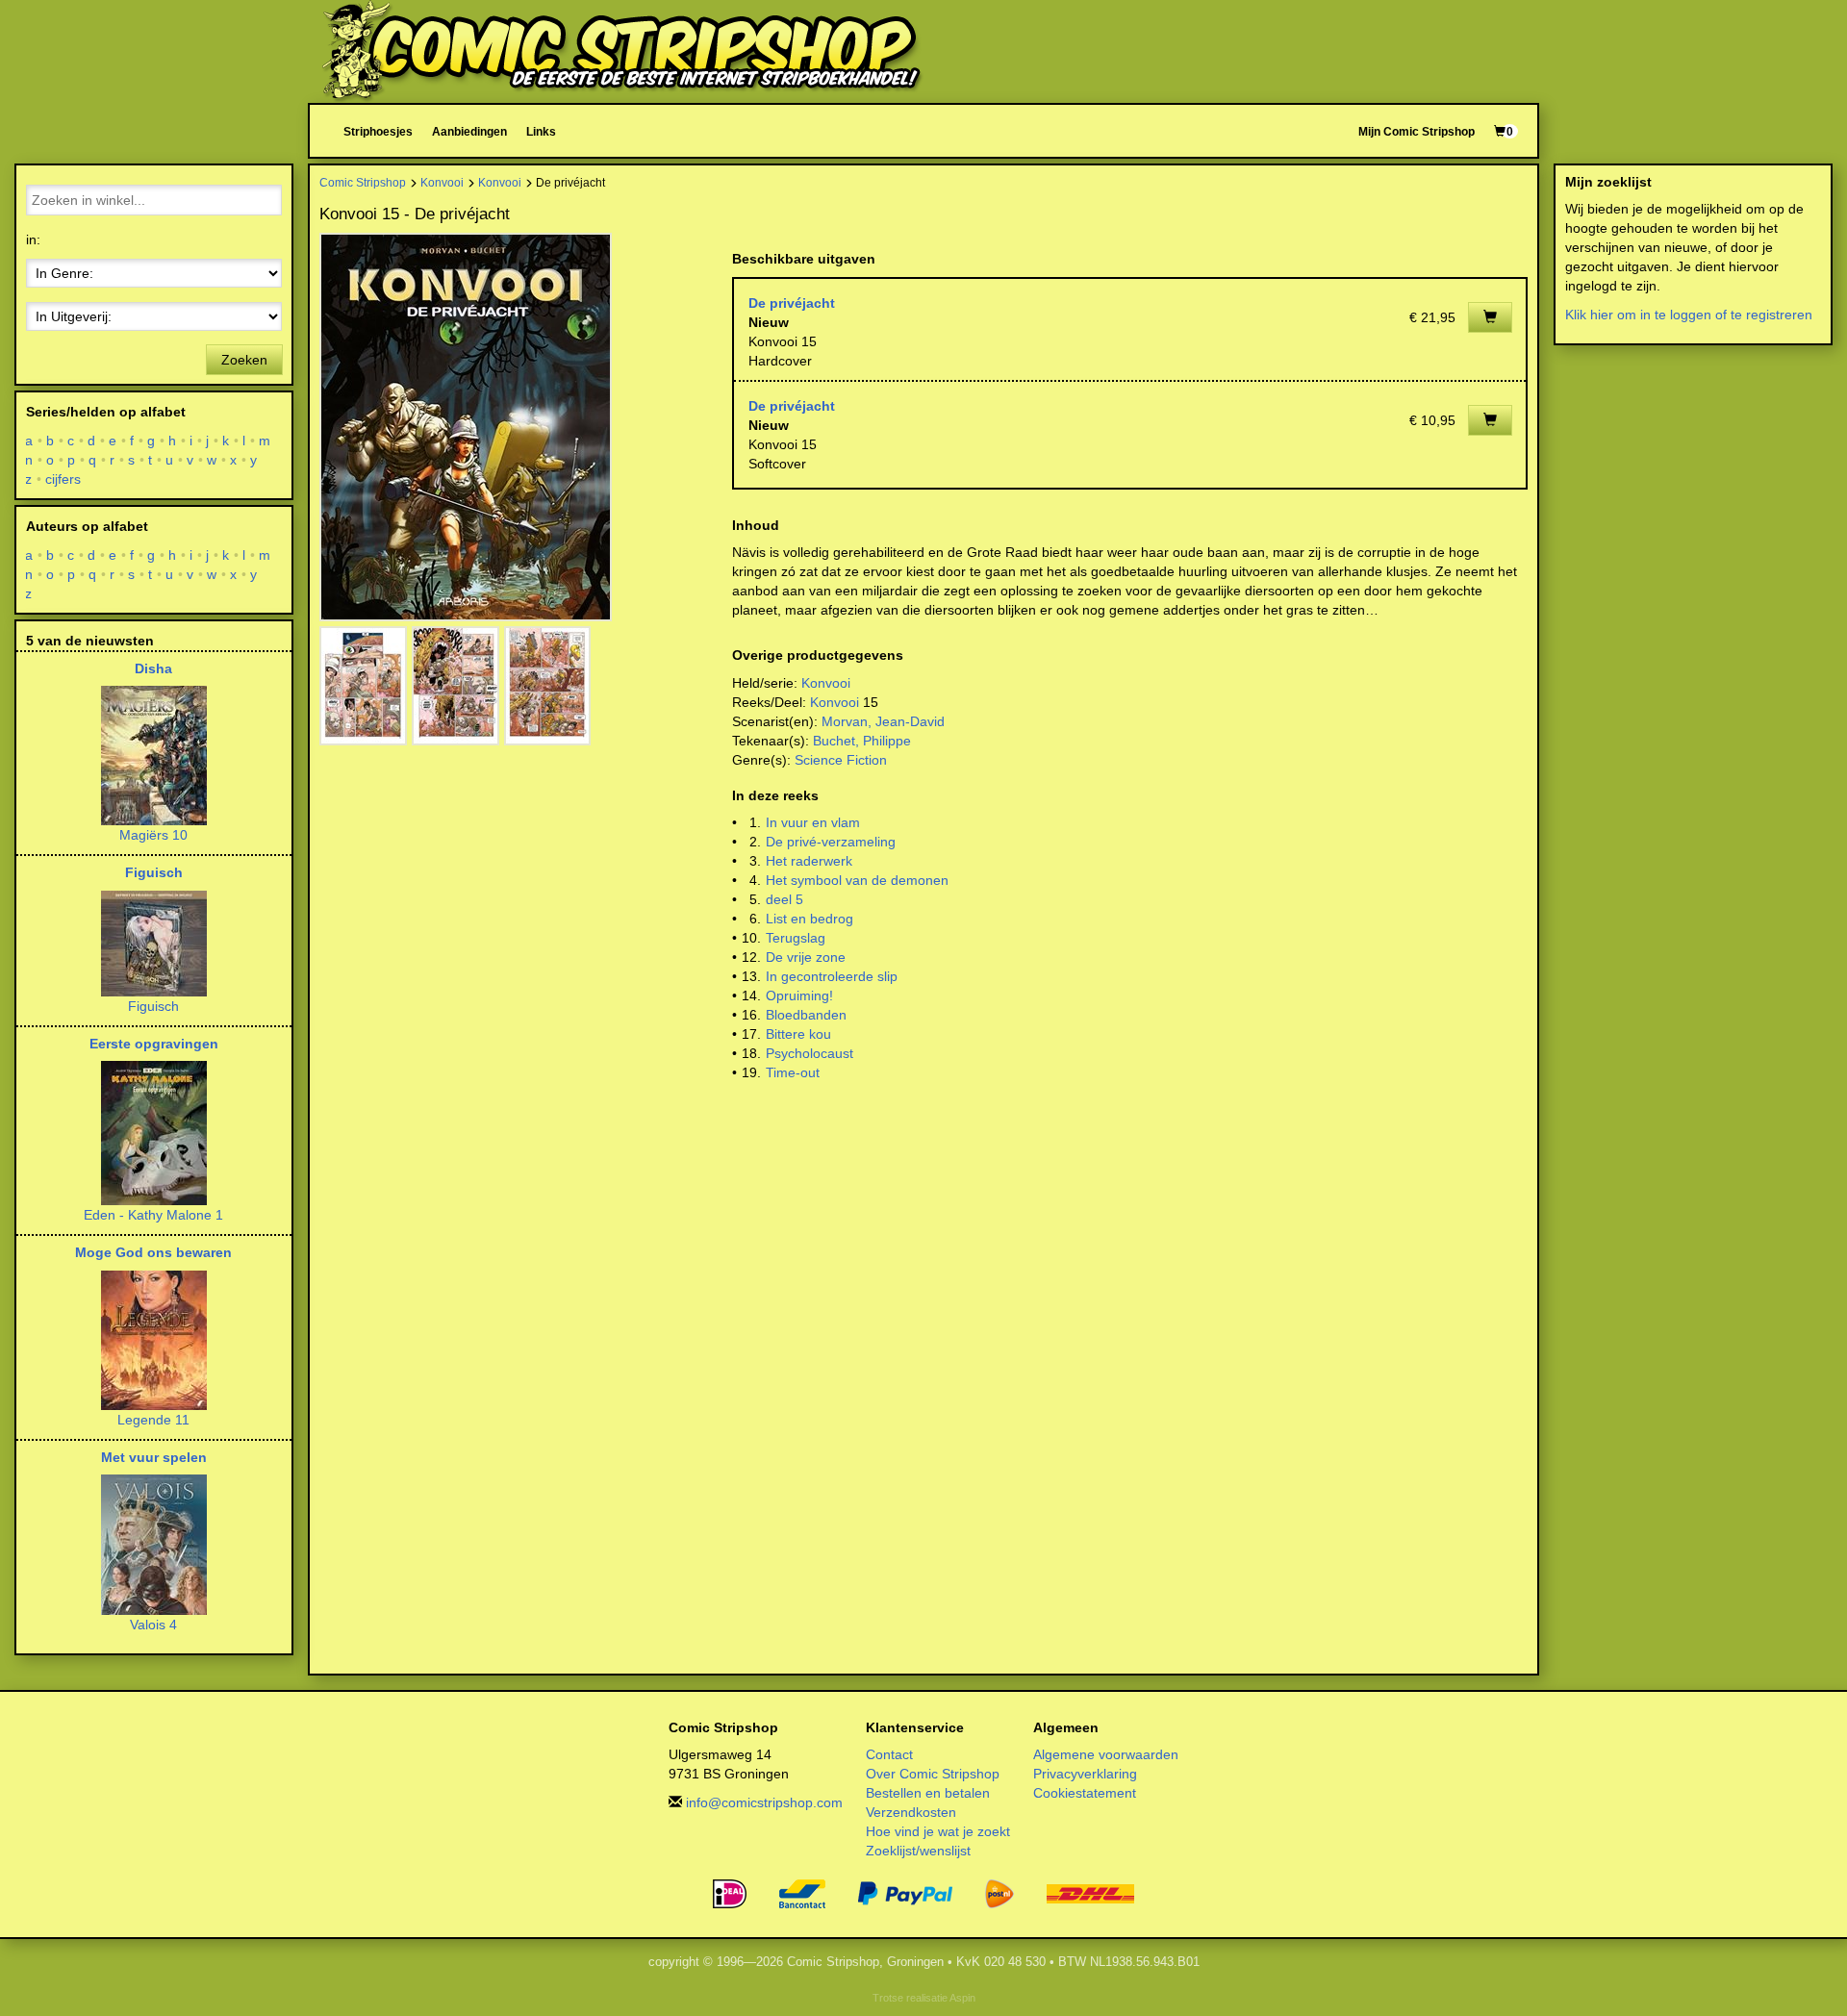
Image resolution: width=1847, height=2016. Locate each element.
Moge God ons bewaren (153, 1252)
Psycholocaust (810, 1053)
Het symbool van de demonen (857, 880)
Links (541, 131)
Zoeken (244, 360)
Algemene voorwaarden (1106, 1754)
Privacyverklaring (1085, 1774)
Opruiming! (799, 995)
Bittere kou (798, 1034)
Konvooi (442, 182)
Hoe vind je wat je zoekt (938, 1831)
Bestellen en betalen (928, 1793)
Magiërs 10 (153, 835)
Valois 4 (153, 1625)
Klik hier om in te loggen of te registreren (1689, 315)
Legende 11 (153, 1420)
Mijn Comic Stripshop (1417, 131)
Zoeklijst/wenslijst (918, 1851)
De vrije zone (806, 957)
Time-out (793, 1072)
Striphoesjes (378, 131)
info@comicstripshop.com (764, 1802)
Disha (153, 668)
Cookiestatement (1085, 1793)
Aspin (962, 1998)
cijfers (63, 479)
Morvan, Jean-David (883, 721)
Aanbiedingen (469, 131)
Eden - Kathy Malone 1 (153, 1215)
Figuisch (154, 872)
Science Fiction (841, 760)
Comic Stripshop (363, 182)
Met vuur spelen (154, 1457)
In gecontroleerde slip (832, 976)
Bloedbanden (806, 1015)
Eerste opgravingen (154, 1044)
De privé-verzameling (831, 842)
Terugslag (796, 938)
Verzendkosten (911, 1812)
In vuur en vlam (813, 822)
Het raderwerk (809, 861)
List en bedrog (810, 919)
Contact (889, 1754)
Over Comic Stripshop (933, 1774)
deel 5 (784, 899)
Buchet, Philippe (862, 741)
